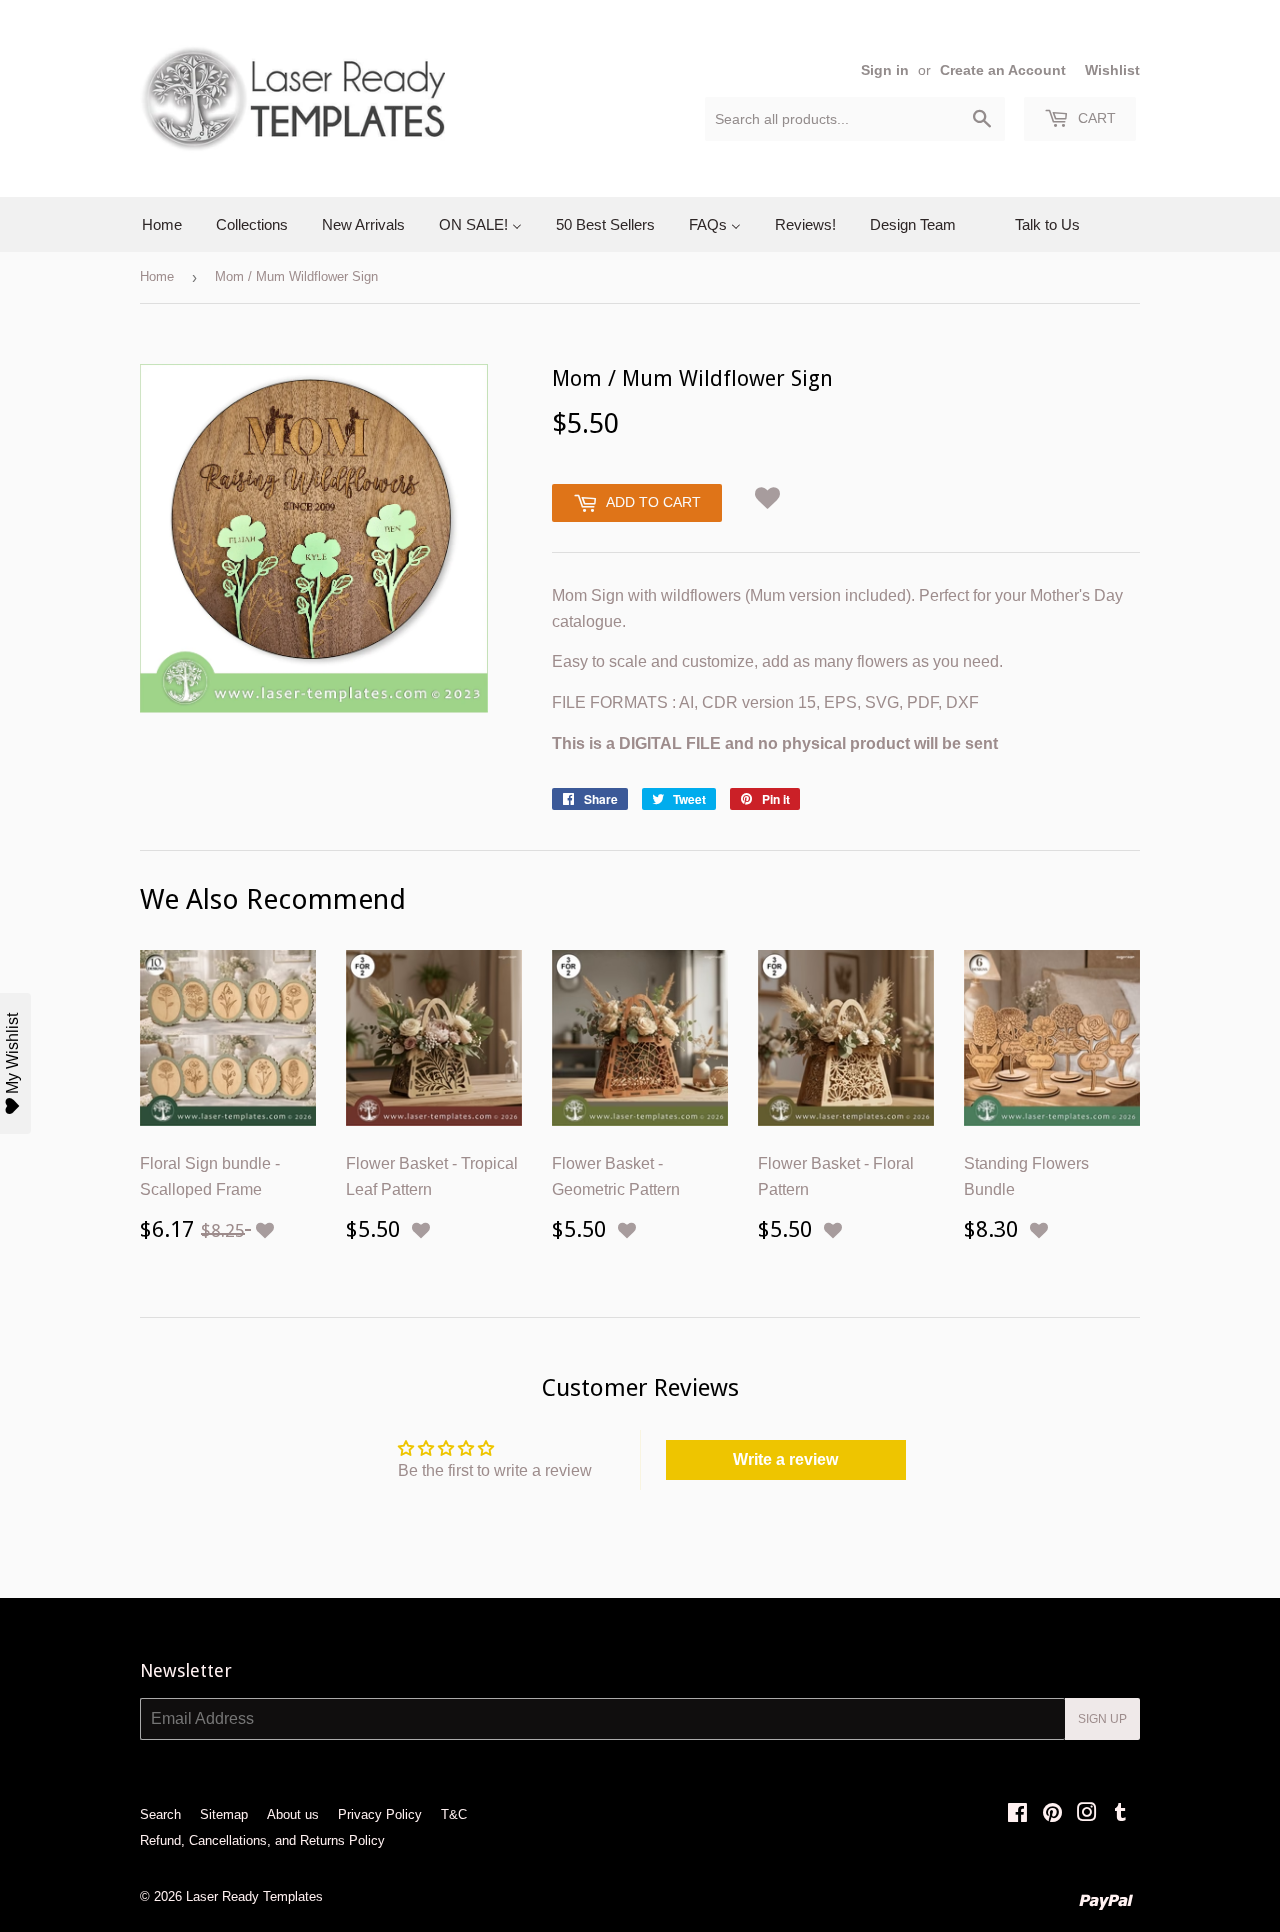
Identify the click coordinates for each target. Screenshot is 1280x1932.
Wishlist (1112, 70)
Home (157, 276)
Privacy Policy (380, 1814)
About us (293, 1814)
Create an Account (1003, 70)
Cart (1095, 118)
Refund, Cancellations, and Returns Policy (262, 1840)
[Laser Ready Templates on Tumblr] (1120, 1814)
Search (160, 1814)
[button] (768, 494)
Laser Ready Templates (254, 1896)
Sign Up (1102, 1719)
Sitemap (224, 1814)
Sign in (885, 70)
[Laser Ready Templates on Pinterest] (1052, 1814)
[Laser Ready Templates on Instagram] (1087, 1814)
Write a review (785, 1459)
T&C (454, 1814)
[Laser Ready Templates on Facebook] (1017, 1814)
